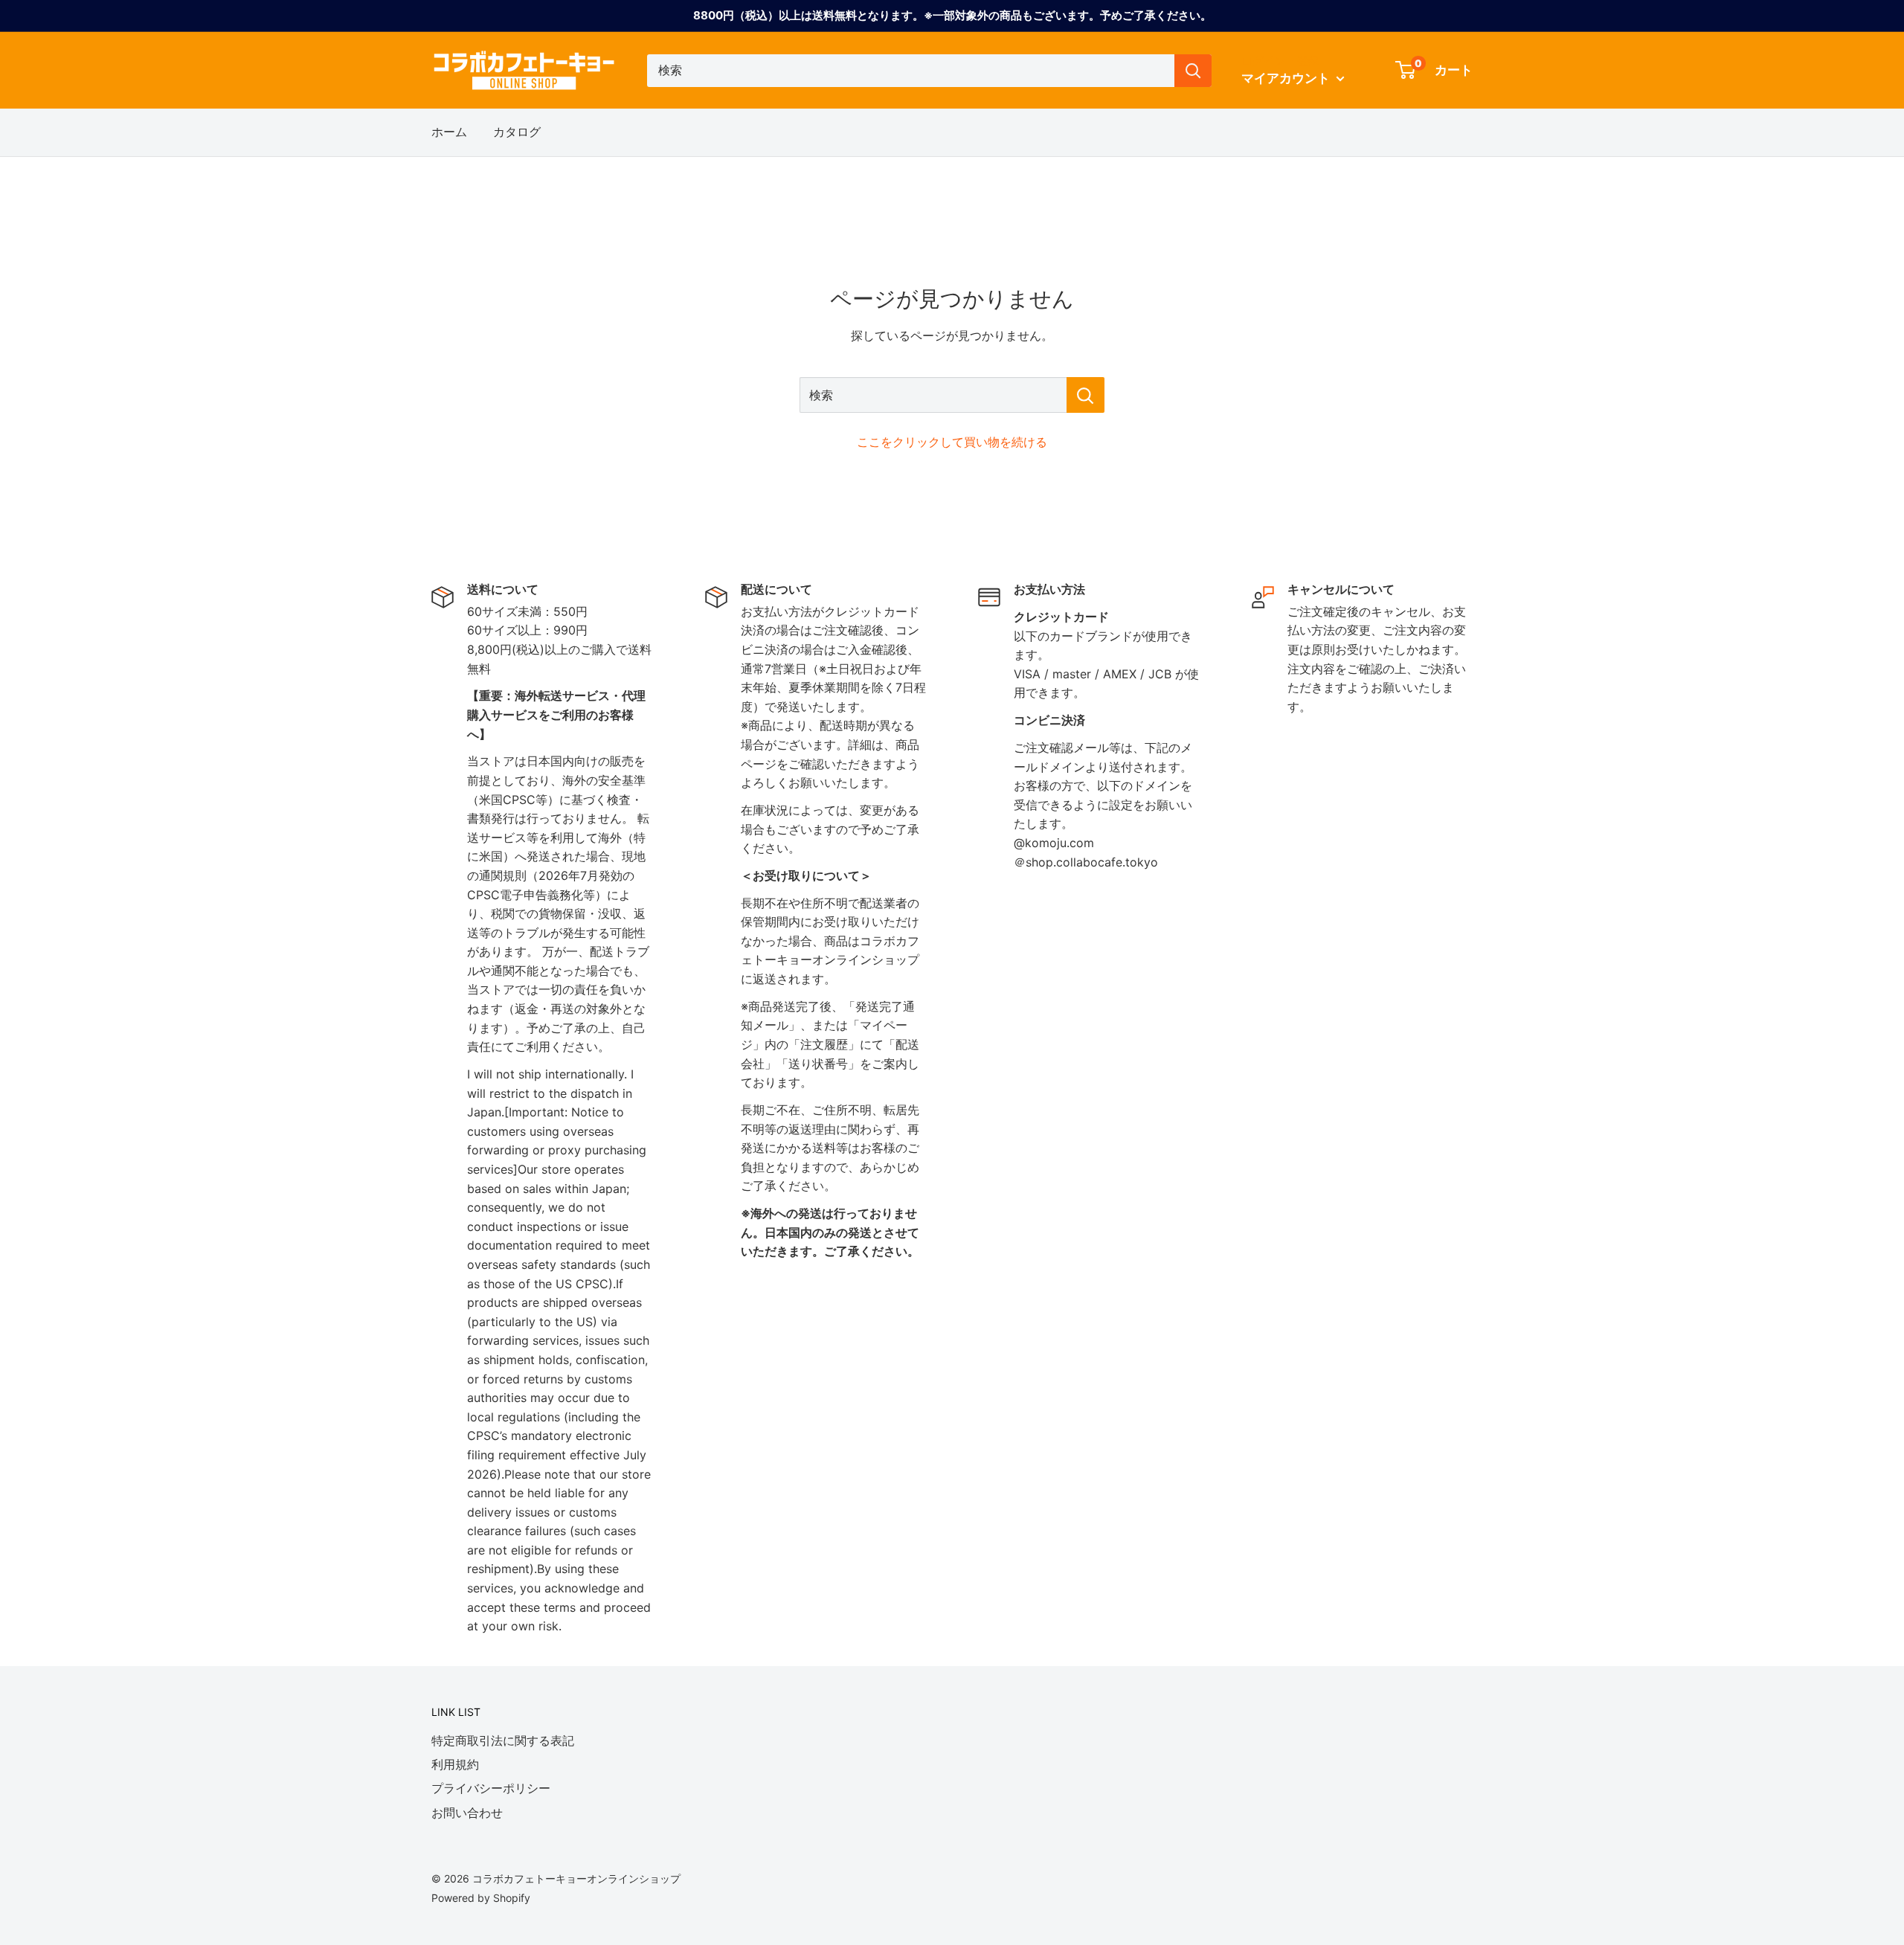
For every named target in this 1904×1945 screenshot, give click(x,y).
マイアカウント (1287, 78)
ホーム (449, 132)
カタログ (517, 132)
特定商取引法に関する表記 (503, 1740)
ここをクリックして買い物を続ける (952, 442)
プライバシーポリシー (491, 1788)
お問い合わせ (467, 1813)
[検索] (1193, 71)
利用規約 (455, 1764)
